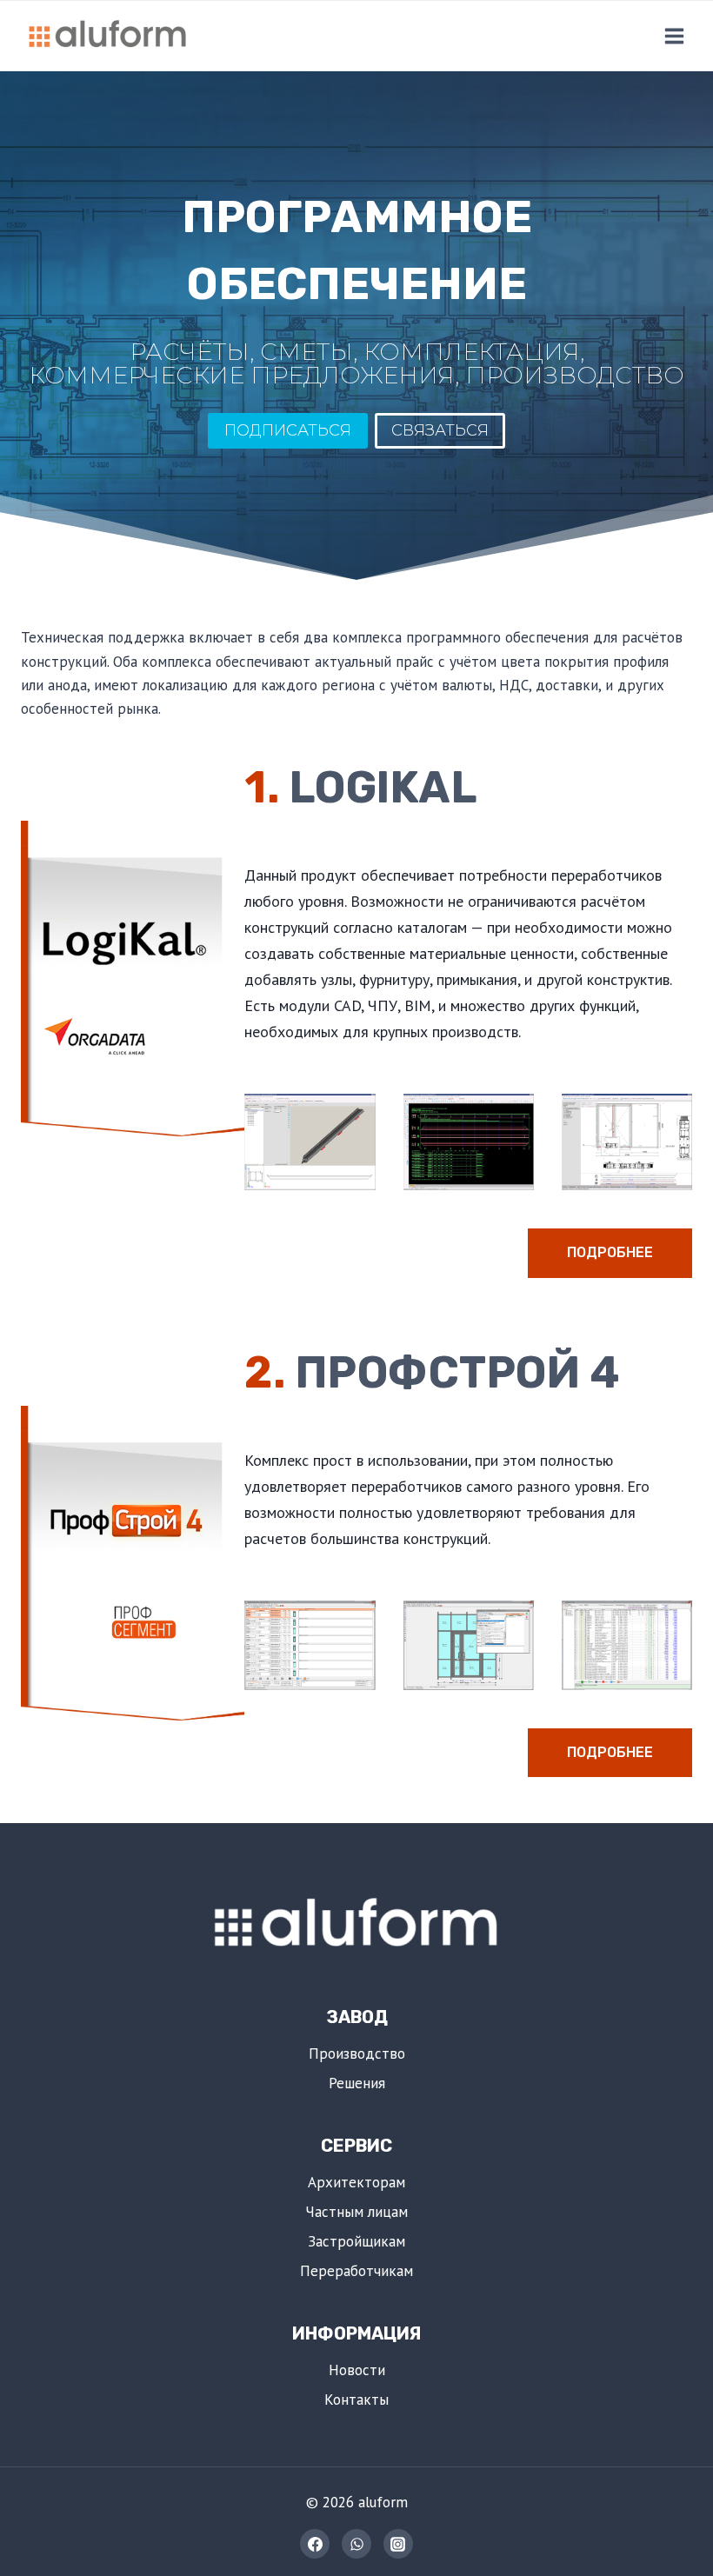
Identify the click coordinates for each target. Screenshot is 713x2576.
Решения (357, 2083)
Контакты (356, 2400)
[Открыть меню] (674, 36)
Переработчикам (356, 2271)
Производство (357, 2053)
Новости (357, 2370)
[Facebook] (315, 2544)
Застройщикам (356, 2241)
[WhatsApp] (356, 2544)
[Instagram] (398, 2544)
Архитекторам (356, 2182)
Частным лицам (356, 2212)
